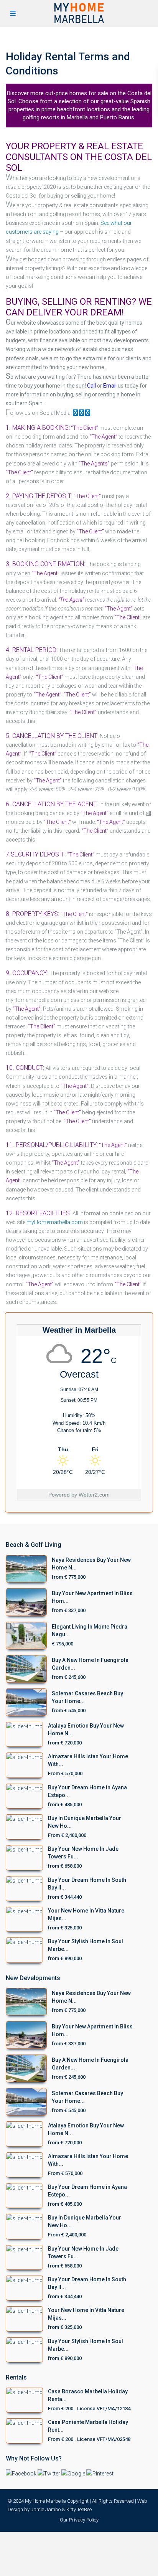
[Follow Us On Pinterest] (81, 413)
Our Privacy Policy (79, 2520)
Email (110, 386)
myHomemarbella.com (55, 1222)
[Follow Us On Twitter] (88, 413)
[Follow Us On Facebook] (76, 413)
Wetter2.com (94, 1495)
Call (91, 386)
